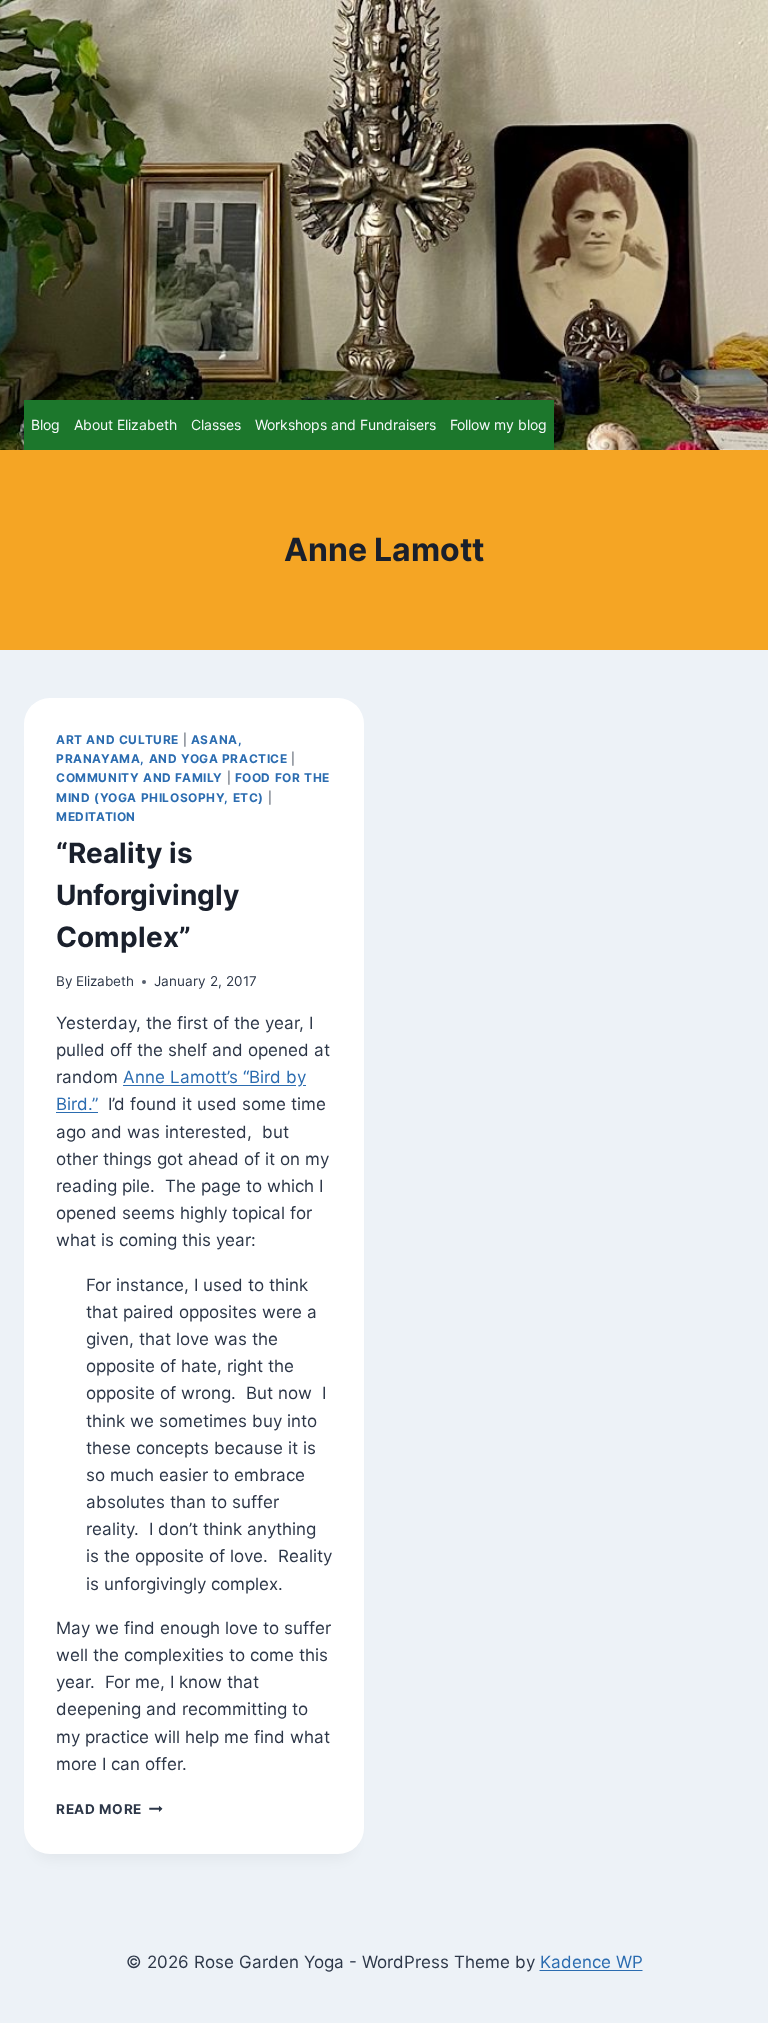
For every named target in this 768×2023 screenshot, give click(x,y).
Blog (45, 424)
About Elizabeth (125, 424)
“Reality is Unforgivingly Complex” (147, 895)
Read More (109, 1809)
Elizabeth (105, 981)
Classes (216, 424)
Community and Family (139, 777)
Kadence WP (591, 1962)
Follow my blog (498, 424)
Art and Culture (117, 739)
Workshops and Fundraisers (345, 424)
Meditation (96, 816)
